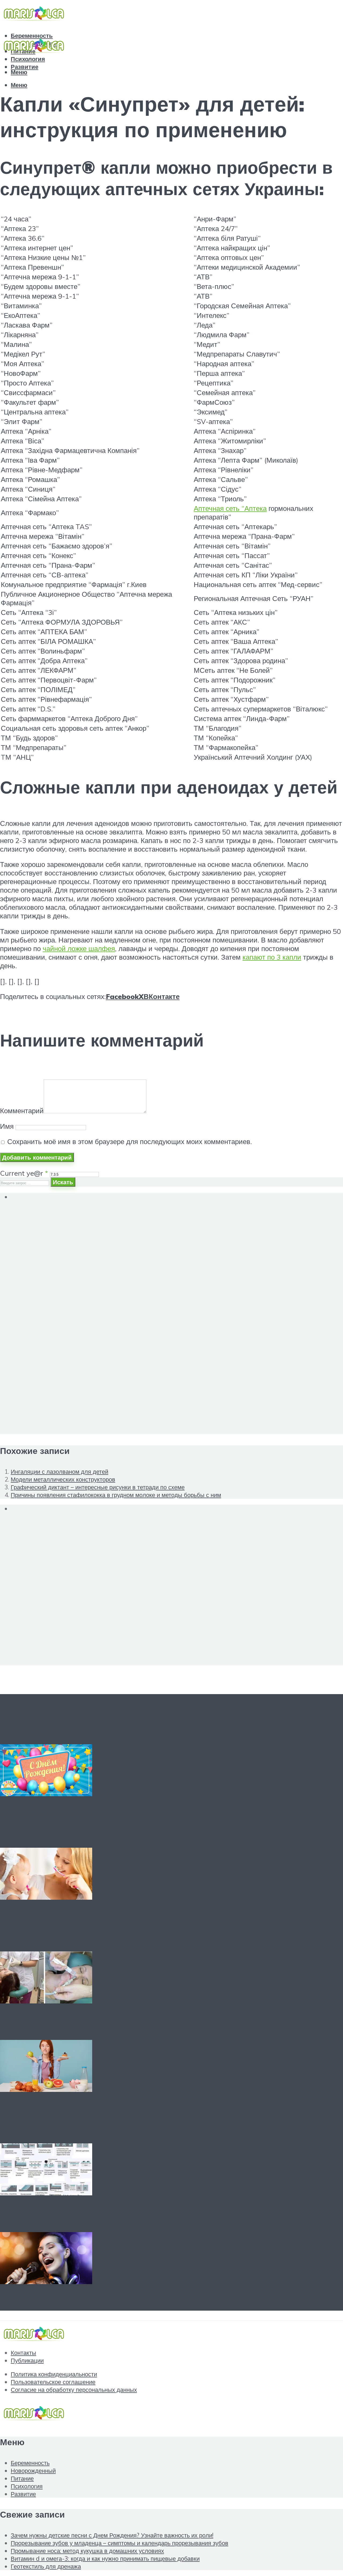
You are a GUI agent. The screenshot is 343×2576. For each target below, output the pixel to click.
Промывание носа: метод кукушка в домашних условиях (170, 2022)
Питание (22, 2478)
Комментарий (22, 1111)
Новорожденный (33, 2471)
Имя (7, 1126)
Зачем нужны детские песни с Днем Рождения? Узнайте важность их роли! (112, 2535)
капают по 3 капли (272, 957)
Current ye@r (24, 1173)
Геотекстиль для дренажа (77, 2215)
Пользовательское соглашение (53, 2382)
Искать (63, 1182)
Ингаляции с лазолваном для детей (59, 1471)
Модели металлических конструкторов (63, 1479)
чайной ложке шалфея (79, 948)
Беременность (30, 2463)
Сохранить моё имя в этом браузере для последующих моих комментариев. (130, 1141)
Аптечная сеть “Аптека (230, 508)
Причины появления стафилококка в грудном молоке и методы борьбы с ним (116, 1495)
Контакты (23, 2353)
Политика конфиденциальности (54, 2374)
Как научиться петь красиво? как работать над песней (163, 2303)
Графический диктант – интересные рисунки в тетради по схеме (98, 1487)
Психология (28, 59)
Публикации (27, 2360)
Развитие (23, 2494)
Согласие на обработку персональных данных (74, 2390)
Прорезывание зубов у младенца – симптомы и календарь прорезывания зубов (143, 1927)
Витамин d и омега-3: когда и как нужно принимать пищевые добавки (105, 2558)
